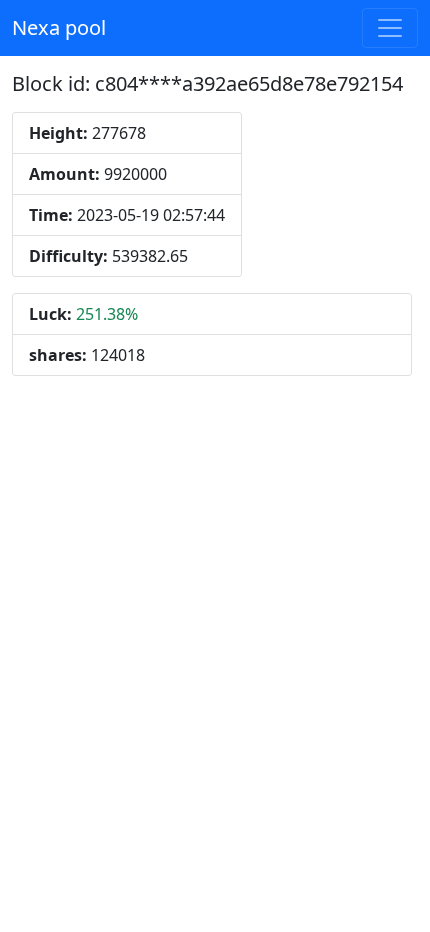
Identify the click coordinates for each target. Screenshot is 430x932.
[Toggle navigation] (390, 28)
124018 (87, 355)
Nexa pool (59, 27)
